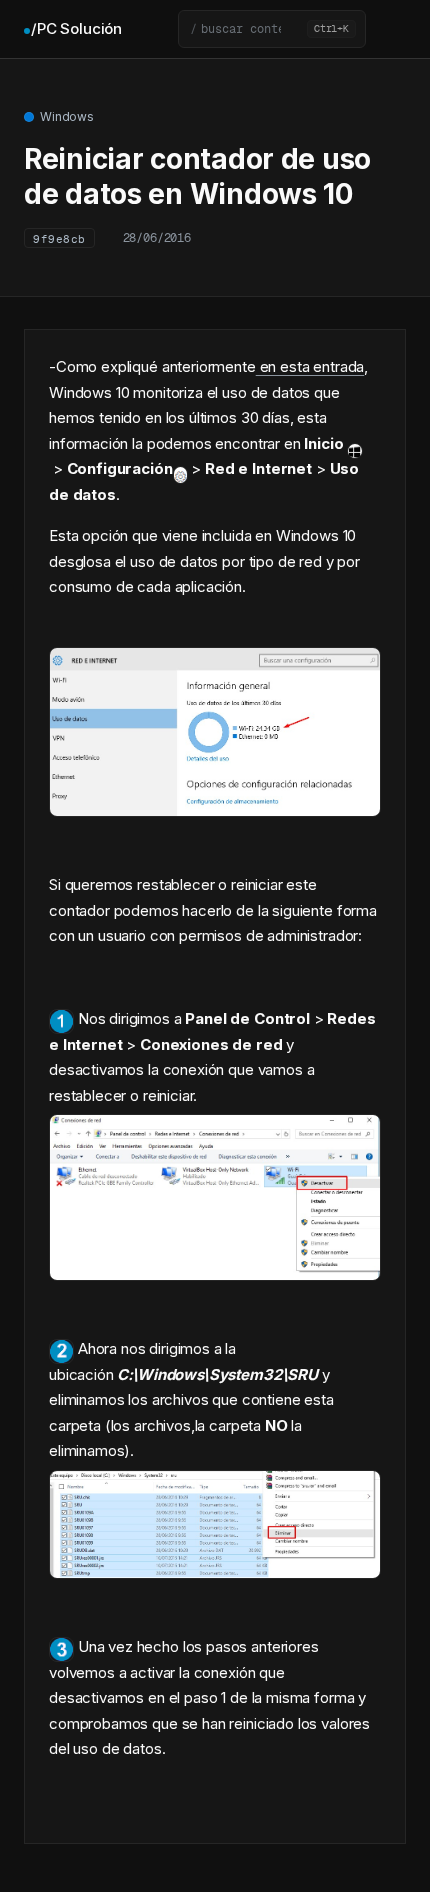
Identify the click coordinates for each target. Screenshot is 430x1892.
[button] (272, 29)
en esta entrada (310, 366)
